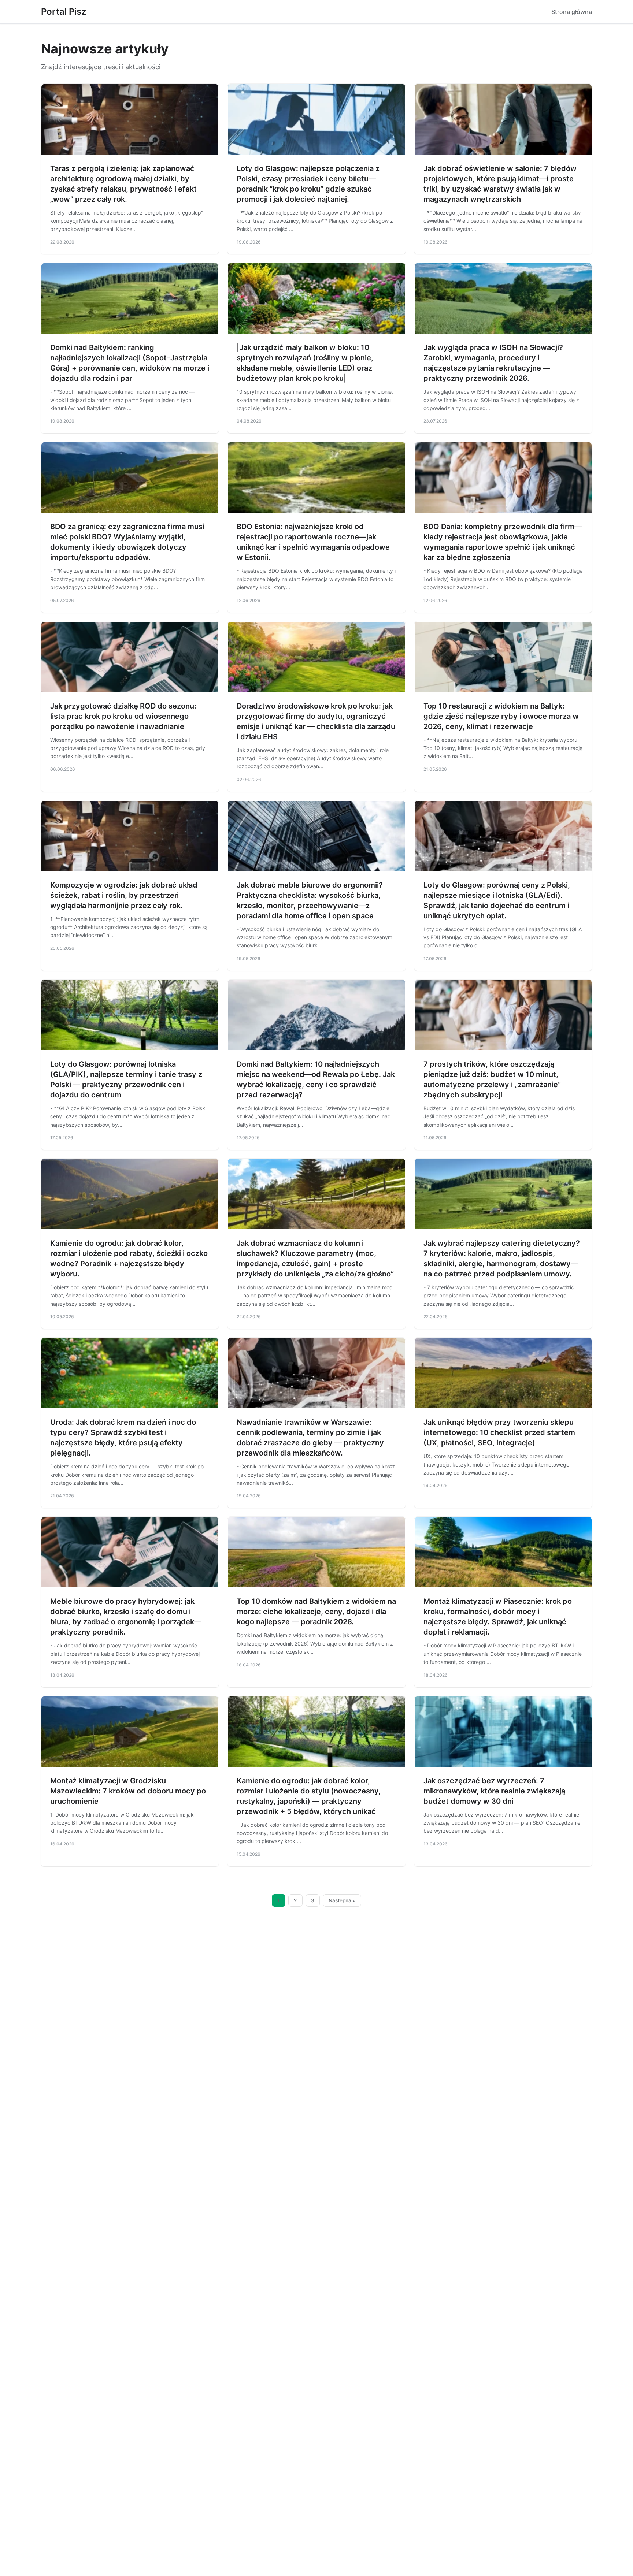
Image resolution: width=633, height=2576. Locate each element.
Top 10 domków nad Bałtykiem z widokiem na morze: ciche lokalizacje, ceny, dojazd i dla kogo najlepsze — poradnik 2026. (316, 1612)
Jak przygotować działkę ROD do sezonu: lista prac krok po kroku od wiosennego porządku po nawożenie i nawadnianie (123, 716)
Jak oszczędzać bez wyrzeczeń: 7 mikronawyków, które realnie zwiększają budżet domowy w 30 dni (494, 1791)
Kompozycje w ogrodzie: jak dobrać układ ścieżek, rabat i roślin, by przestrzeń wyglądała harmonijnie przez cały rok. (124, 895)
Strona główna (572, 12)
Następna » (342, 1900)
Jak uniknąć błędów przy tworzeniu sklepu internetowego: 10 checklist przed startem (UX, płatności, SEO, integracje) (499, 1432)
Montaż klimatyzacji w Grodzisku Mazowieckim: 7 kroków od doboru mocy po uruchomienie (128, 1791)
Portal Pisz (64, 12)
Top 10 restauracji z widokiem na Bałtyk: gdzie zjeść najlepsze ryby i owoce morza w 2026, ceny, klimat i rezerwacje (501, 716)
